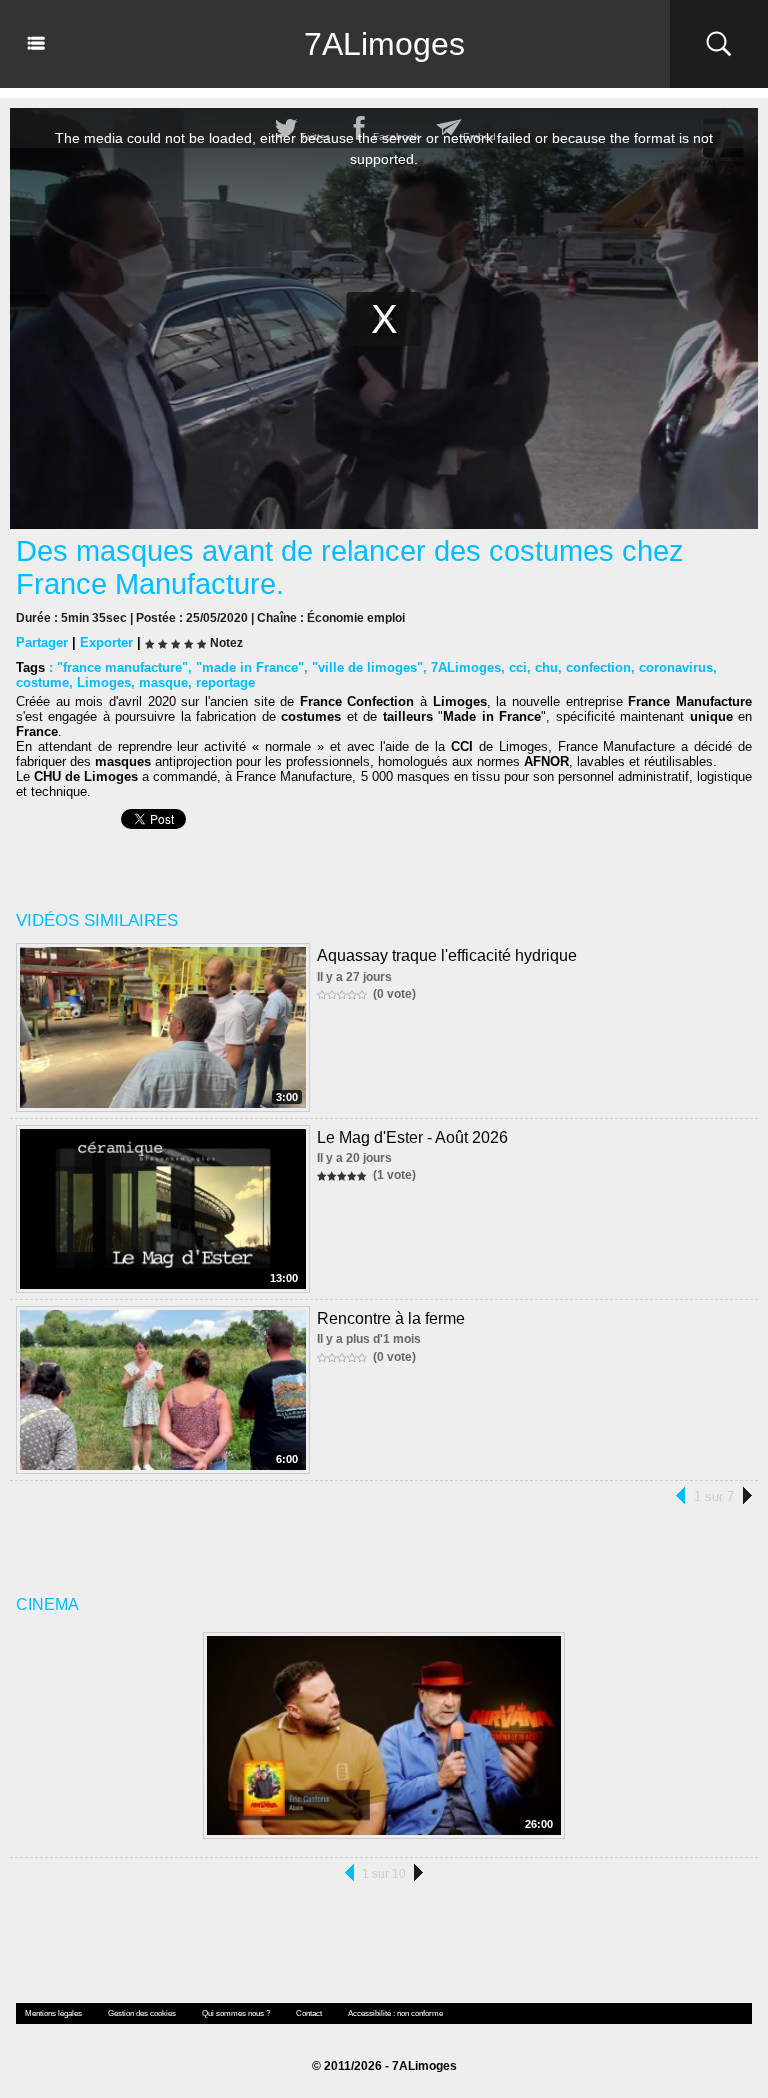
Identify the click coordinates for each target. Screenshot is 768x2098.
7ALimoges (384, 44)
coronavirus (676, 667)
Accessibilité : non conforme (395, 2013)
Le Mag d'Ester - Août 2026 (412, 1137)
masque (163, 682)
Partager (42, 642)
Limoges (104, 682)
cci (518, 667)
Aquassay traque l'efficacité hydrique (447, 955)
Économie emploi (356, 618)
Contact (309, 2013)
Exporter (106, 642)
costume (42, 682)
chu (546, 667)
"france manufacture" (122, 667)
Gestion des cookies (142, 2013)
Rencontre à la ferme (391, 1318)
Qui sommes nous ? (236, 2013)
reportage (225, 682)
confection (598, 667)
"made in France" (250, 667)
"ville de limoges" (367, 667)
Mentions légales (53, 2013)
